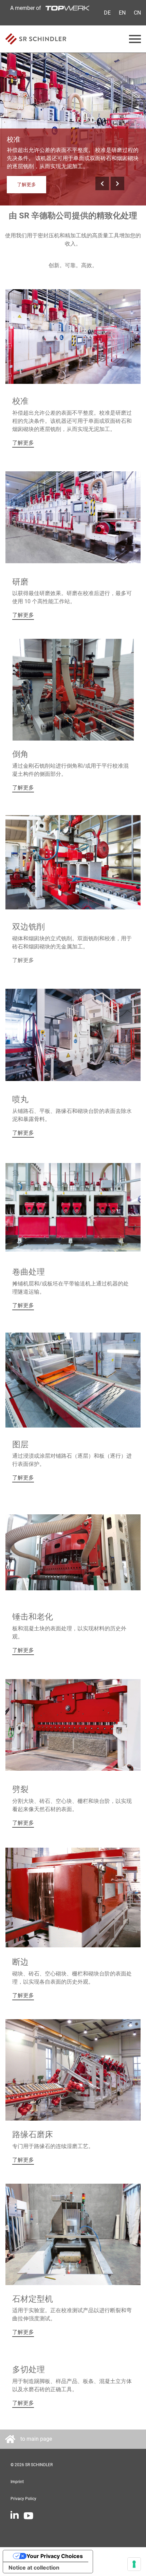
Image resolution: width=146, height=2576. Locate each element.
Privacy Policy (23, 2499)
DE (107, 13)
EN (122, 13)
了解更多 (26, 184)
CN (137, 13)
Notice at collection (34, 2568)
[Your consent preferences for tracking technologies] (134, 2564)
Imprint (17, 2482)
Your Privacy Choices (55, 2556)
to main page (36, 2439)
